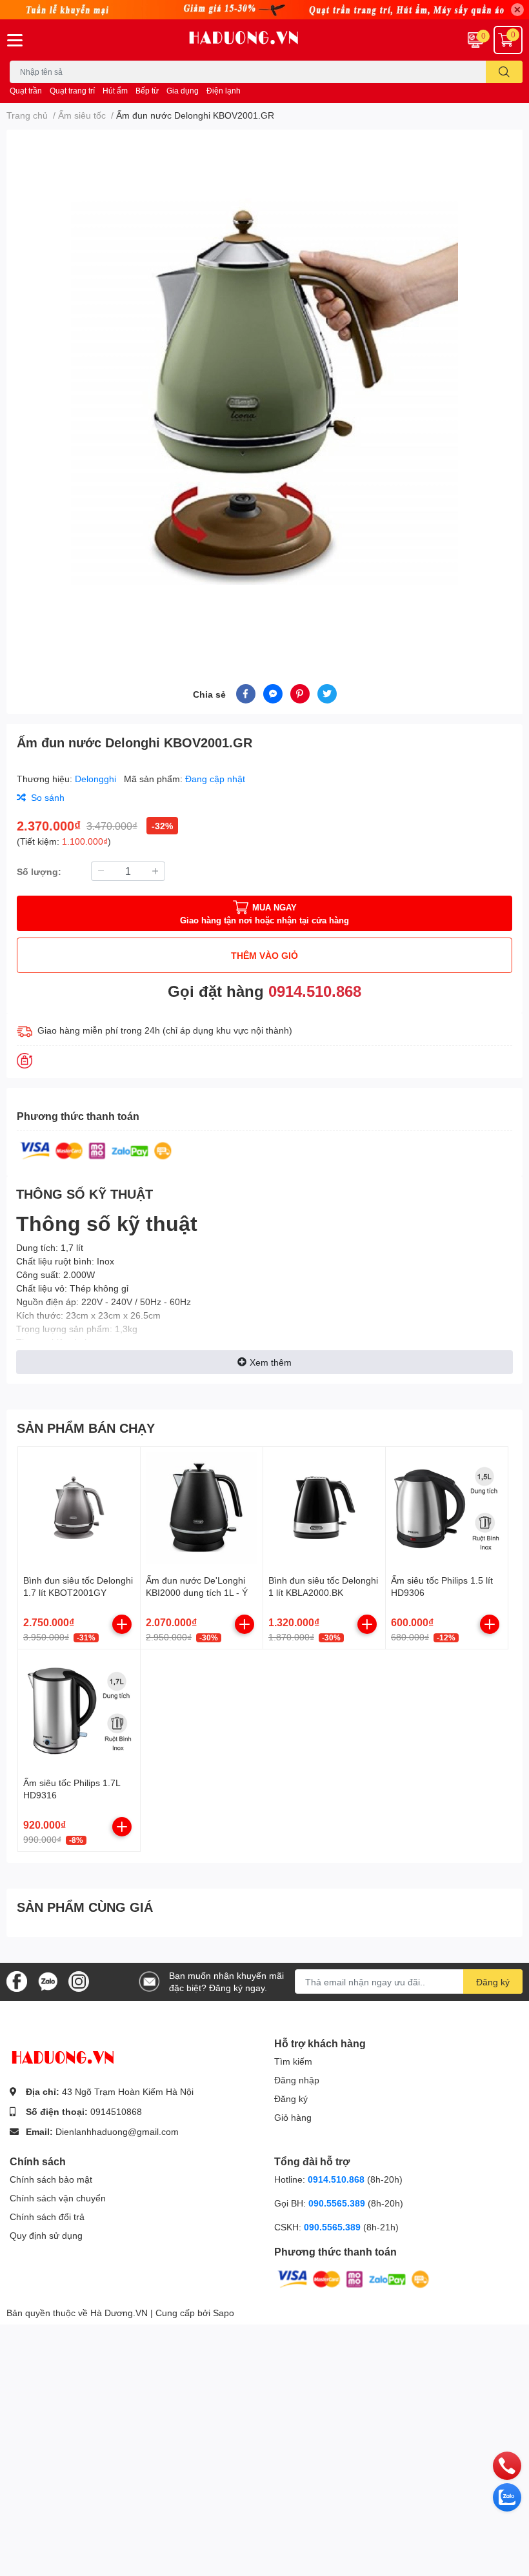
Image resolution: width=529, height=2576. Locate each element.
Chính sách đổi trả (47, 2217)
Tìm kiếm (293, 2061)
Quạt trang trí (72, 91)
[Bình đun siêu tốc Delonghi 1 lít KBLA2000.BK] (324, 1508)
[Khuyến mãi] (264, 10)
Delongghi (97, 779)
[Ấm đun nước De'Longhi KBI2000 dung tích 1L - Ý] (202, 1508)
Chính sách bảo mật (51, 2179)
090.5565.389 (338, 2203)
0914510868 (116, 2111)
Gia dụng (183, 91)
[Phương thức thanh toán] (96, 1149)
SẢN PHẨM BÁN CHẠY (86, 1428)
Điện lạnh (224, 91)
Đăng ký (493, 1982)
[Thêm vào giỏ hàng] (122, 1624)
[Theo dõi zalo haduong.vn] (48, 1981)
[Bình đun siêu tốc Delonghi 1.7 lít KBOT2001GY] (79, 1508)
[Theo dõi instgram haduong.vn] (79, 1981)
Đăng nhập (297, 2080)
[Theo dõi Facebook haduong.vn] (17, 1981)
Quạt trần (26, 91)
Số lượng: (39, 871)
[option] (264, 391)
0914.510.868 (315, 991)
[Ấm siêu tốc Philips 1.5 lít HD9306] (447, 1508)
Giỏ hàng (293, 2117)
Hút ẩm (115, 91)
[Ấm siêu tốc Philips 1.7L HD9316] (79, 1710)
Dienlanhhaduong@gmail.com (117, 2131)
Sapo (224, 2313)
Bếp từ (147, 91)
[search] (504, 72)
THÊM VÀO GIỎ (264, 955)
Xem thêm (271, 1362)
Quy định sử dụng (46, 2235)
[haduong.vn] (264, 40)
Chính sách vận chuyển (58, 2198)
